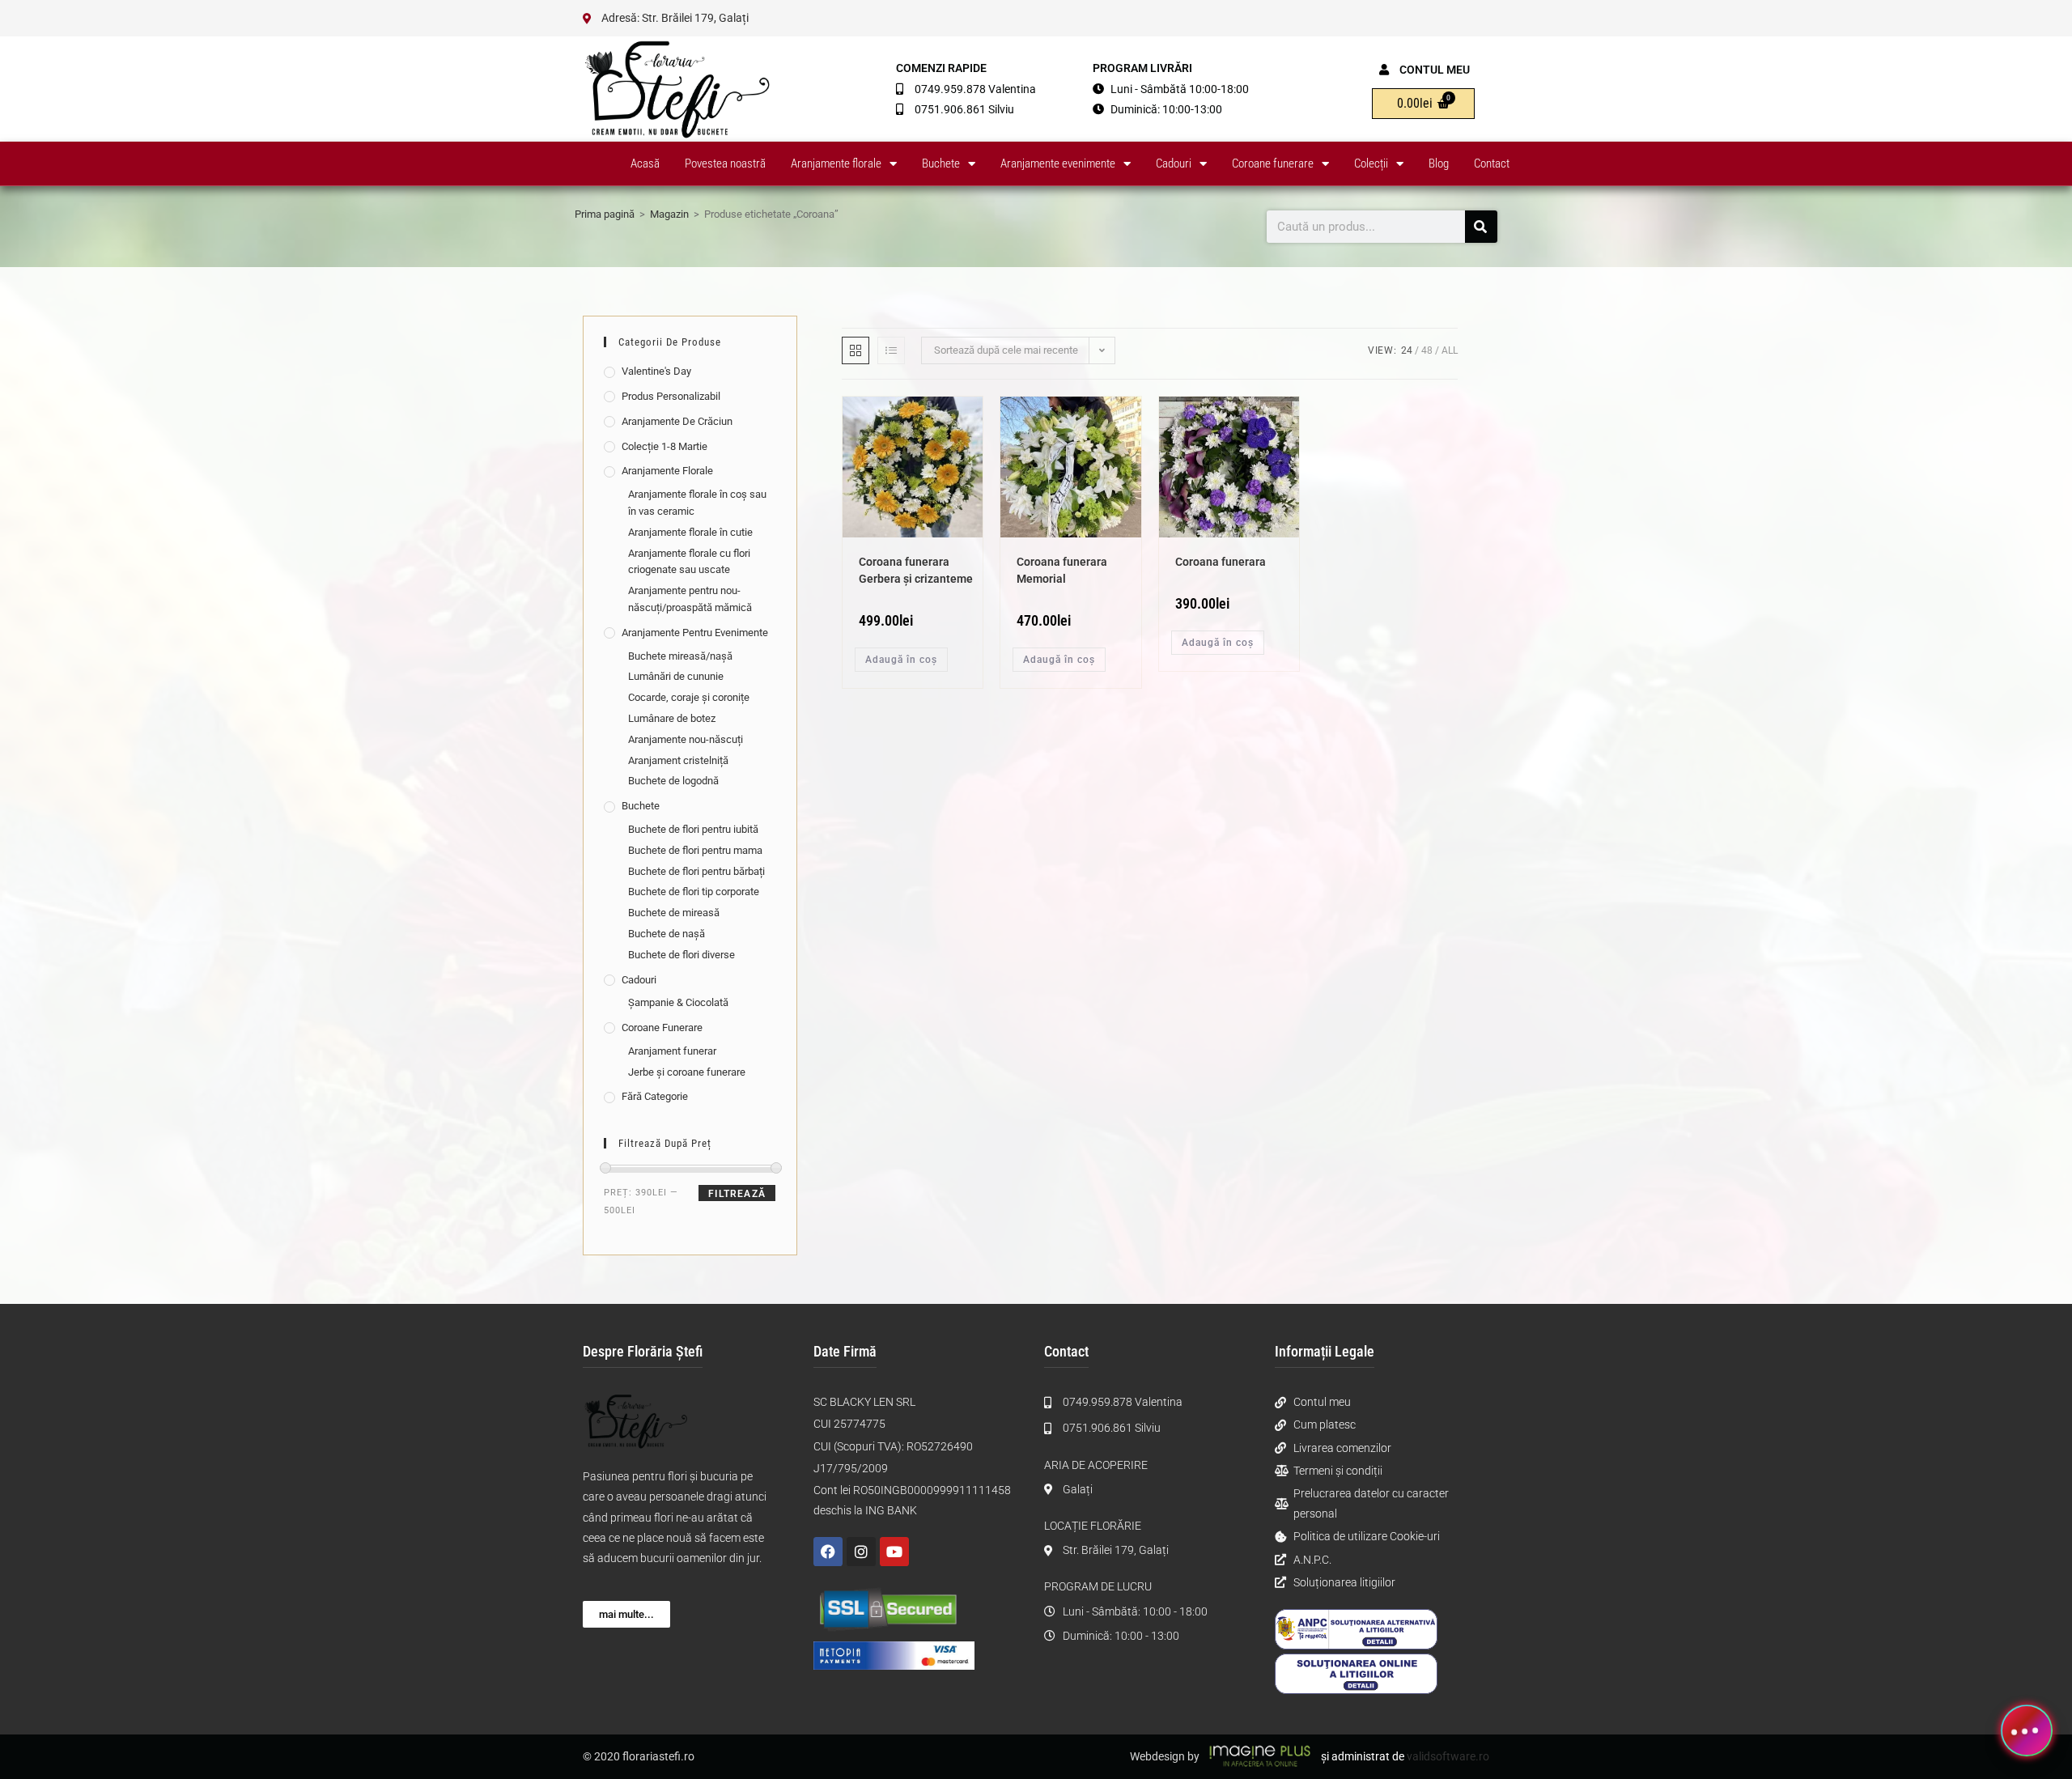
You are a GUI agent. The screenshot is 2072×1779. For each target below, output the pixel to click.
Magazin (669, 214)
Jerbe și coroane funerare (687, 1072)
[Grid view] (856, 350)
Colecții (1371, 163)
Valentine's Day (656, 371)
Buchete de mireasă (674, 913)
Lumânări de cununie (676, 676)
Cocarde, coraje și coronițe (689, 697)
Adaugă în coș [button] (901, 660)
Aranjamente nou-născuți (686, 739)
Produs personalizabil (671, 396)
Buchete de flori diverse (681, 955)
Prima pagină (605, 214)
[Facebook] (828, 1552)
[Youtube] (894, 1552)
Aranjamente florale (836, 163)
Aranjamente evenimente (1058, 163)
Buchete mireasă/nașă (680, 656)
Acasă (645, 163)
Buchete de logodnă (673, 781)
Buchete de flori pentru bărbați (696, 871)
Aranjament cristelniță (678, 760)
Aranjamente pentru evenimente (695, 633)
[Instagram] (861, 1552)
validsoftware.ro (1448, 1756)
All (1450, 350)
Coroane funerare (1273, 163)
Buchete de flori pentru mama (695, 850)
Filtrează (737, 1194)
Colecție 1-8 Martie (664, 446)
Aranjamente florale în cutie (690, 532)
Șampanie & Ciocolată (678, 1002)
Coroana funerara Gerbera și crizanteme (916, 570)
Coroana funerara (1221, 562)
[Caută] (1481, 227)
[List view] (891, 350)
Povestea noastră (725, 163)
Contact (1492, 163)
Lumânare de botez (672, 718)
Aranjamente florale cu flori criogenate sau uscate (689, 562)
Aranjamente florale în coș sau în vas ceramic (697, 503)
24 (1407, 350)
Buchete (941, 163)
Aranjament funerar (672, 1051)
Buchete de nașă (667, 934)
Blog (1439, 163)
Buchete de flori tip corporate (694, 892)
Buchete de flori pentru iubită (693, 829)
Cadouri (1174, 163)
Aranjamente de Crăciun (677, 421)
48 (1427, 350)
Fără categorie (655, 1096)
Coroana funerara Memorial (1062, 570)
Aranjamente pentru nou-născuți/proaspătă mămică (690, 599)
